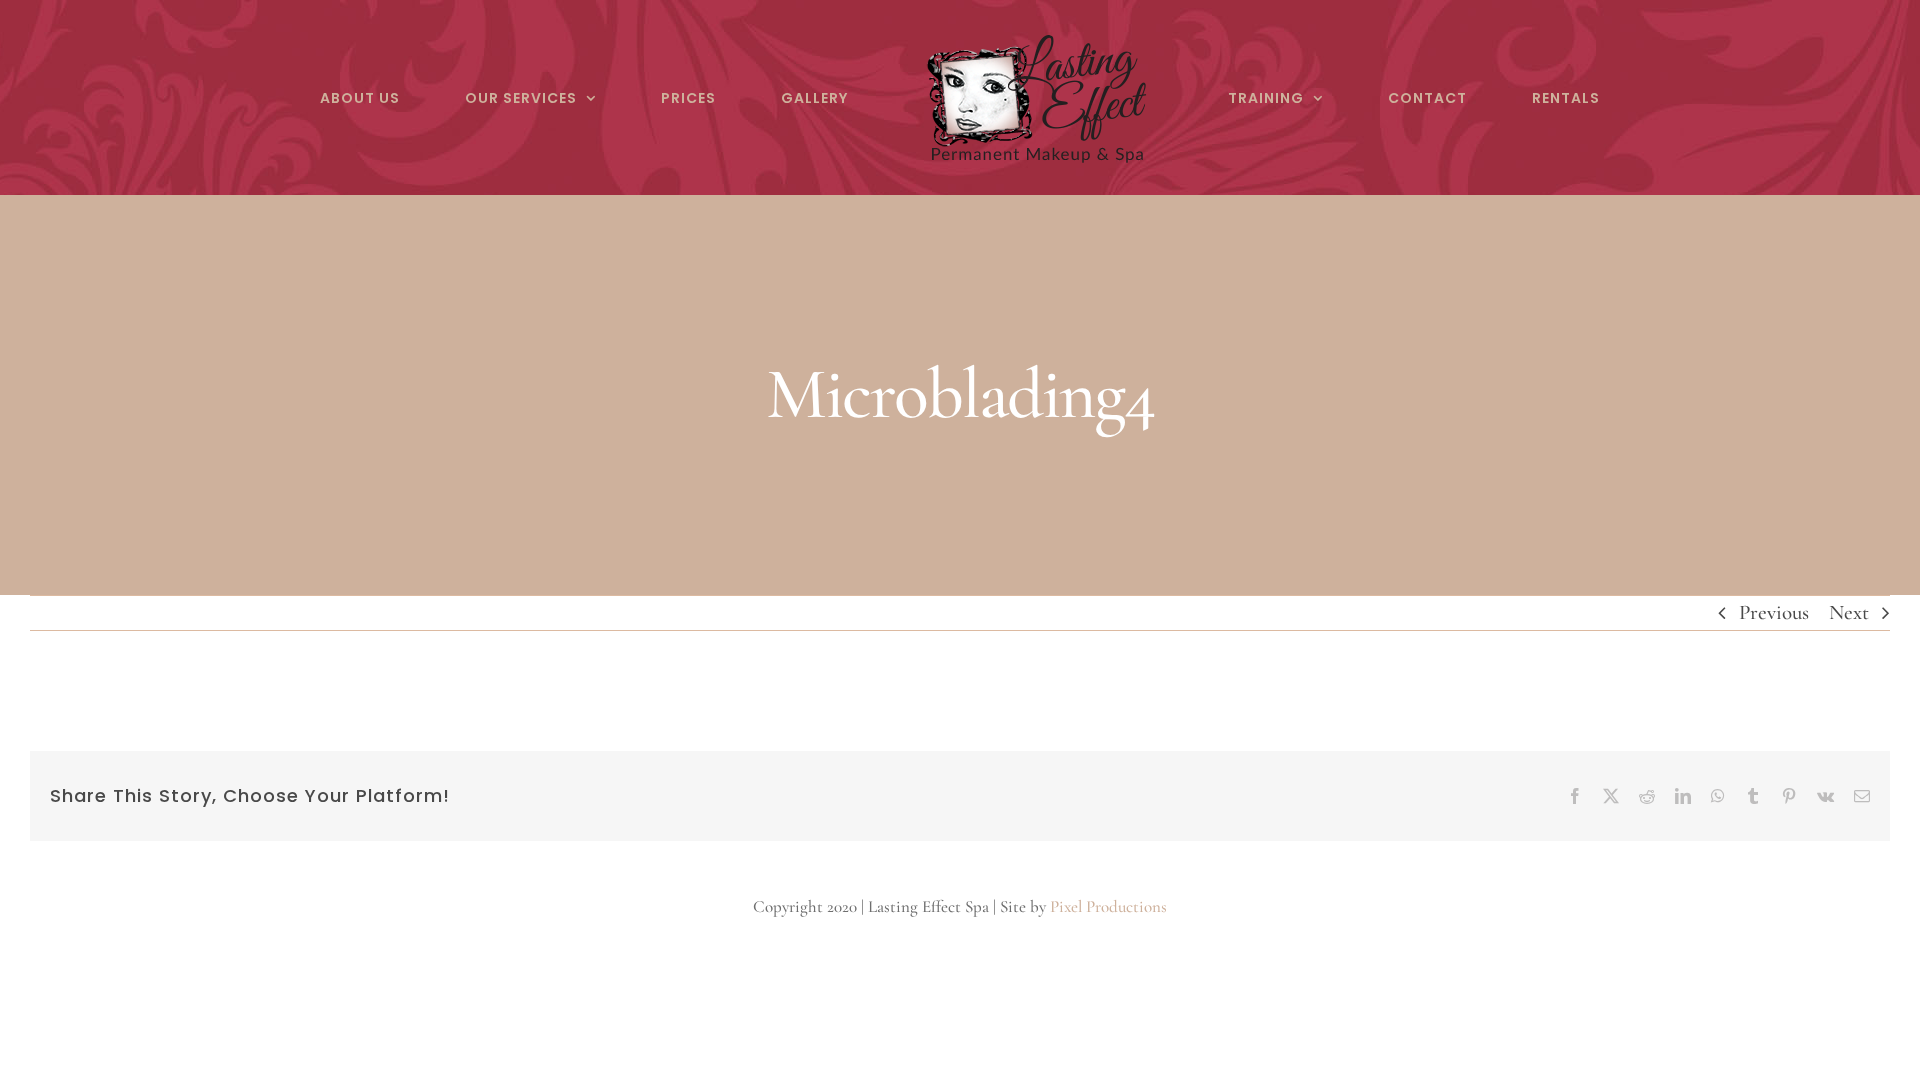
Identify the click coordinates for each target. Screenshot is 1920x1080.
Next (1849, 612)
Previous (1774, 612)
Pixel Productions (1108, 906)
